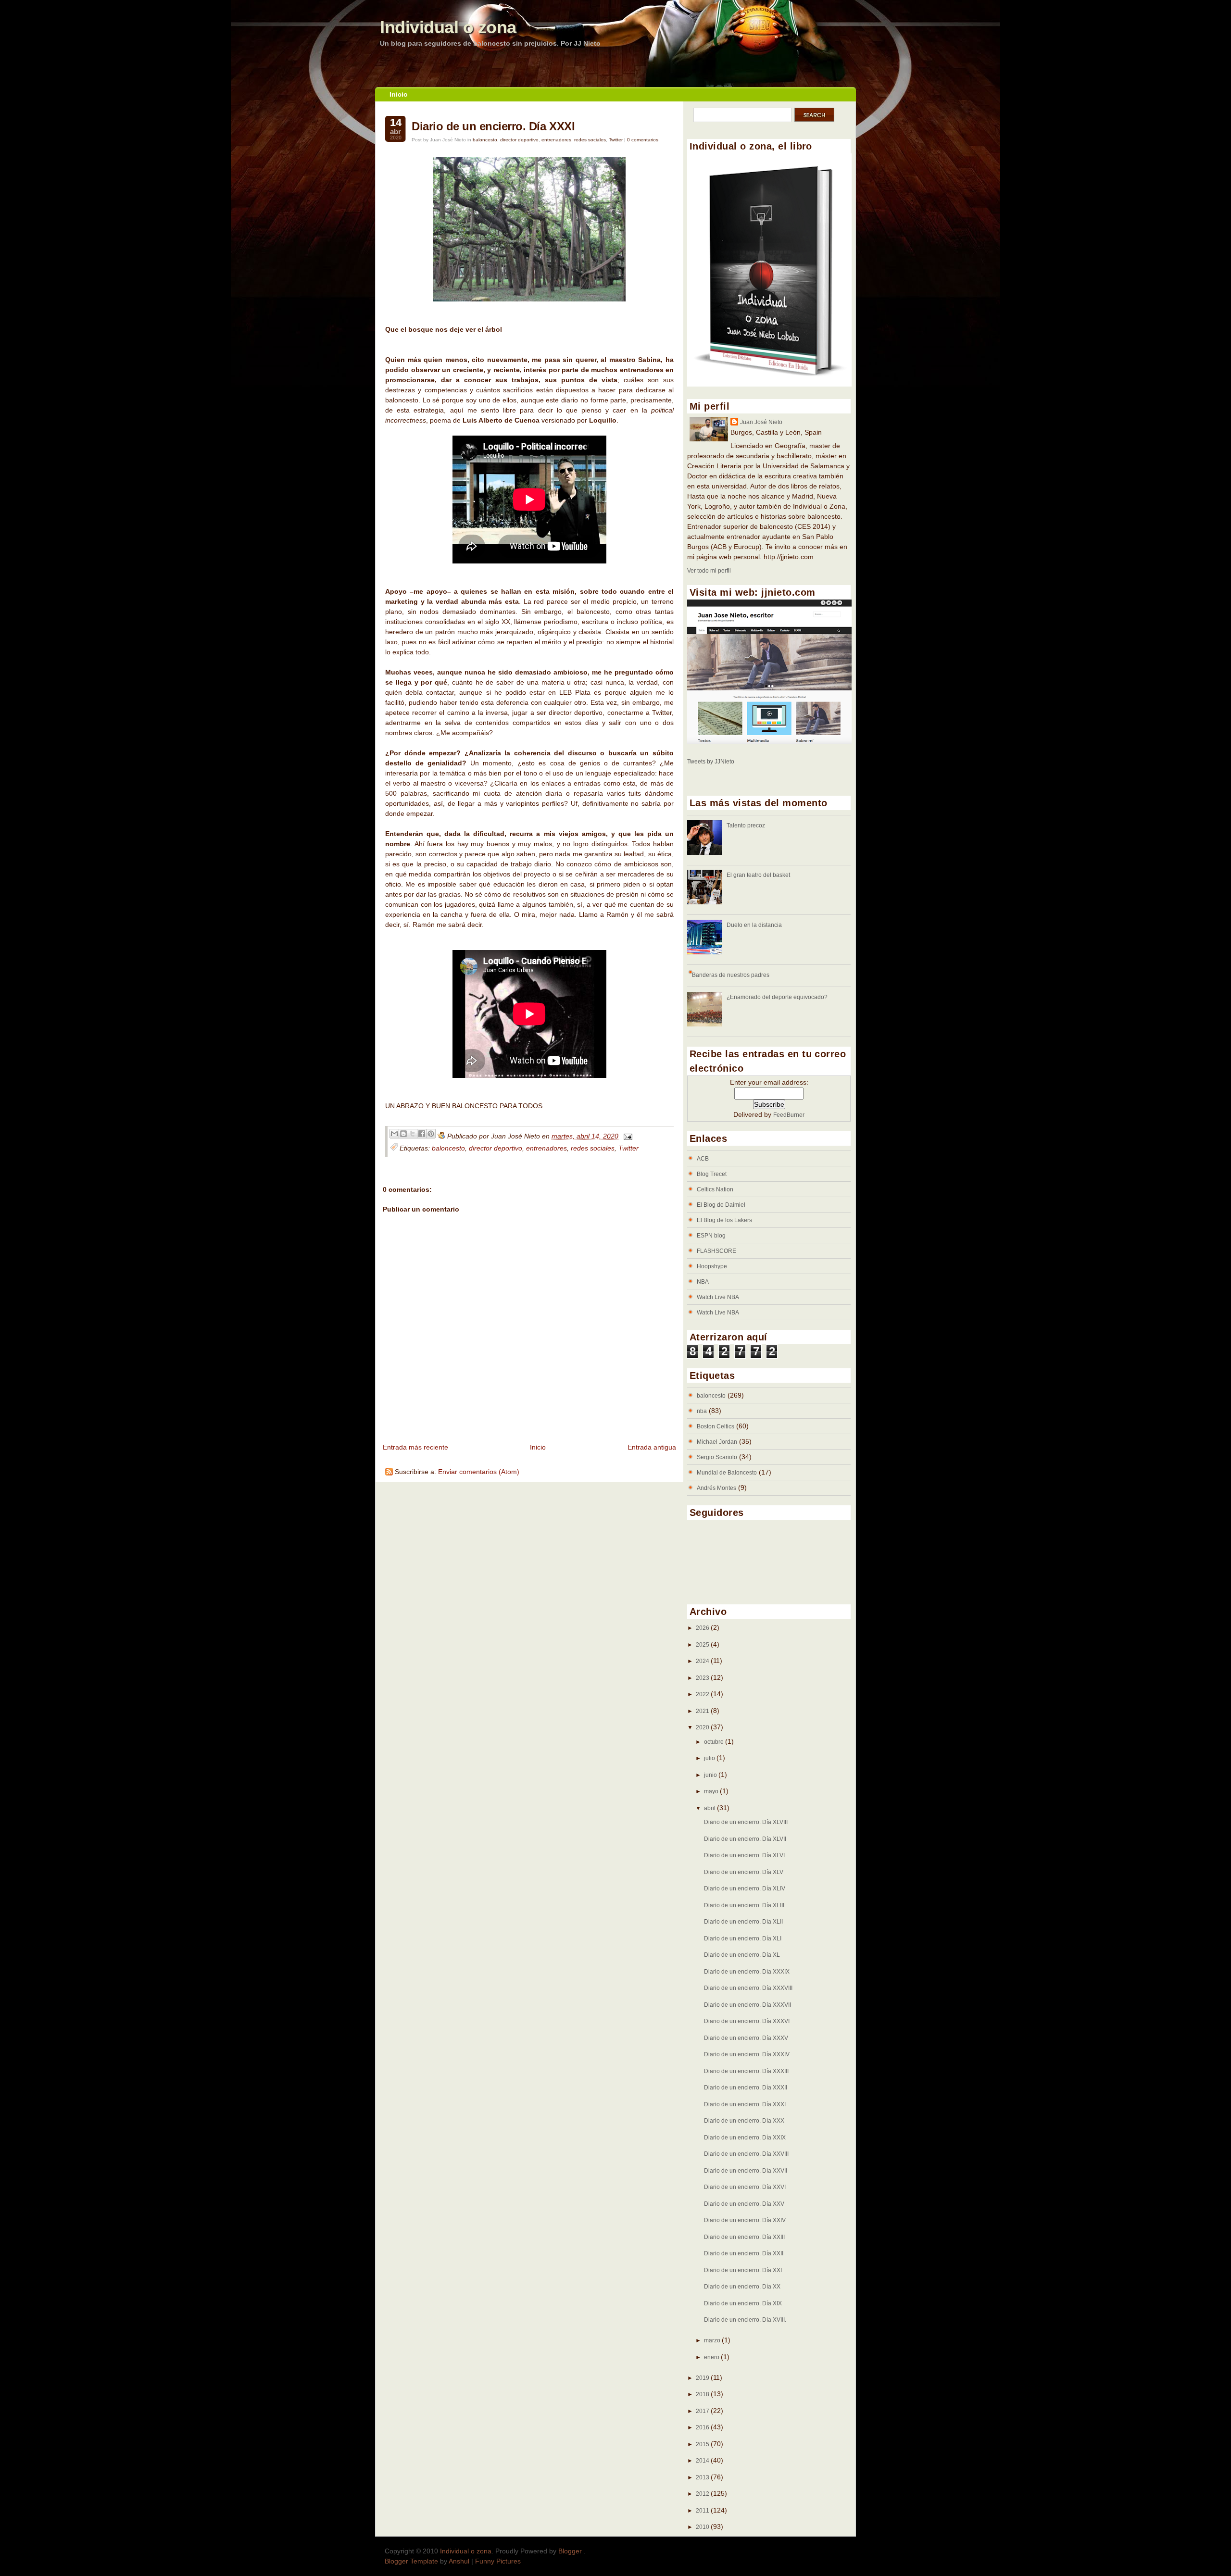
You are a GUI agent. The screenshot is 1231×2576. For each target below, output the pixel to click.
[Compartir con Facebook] (422, 1134)
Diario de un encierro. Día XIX (743, 2303)
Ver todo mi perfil (709, 571)
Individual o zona (448, 27)
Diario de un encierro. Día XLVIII (746, 1822)
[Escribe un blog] (403, 1134)
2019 (703, 2378)
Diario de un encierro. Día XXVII (746, 2171)
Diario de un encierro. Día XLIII (744, 1905)
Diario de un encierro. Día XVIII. (745, 2320)
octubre (715, 1742)
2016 (703, 2427)
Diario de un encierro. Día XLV (744, 1872)
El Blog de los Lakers (724, 1220)
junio (711, 1775)
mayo (712, 1791)
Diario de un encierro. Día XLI (743, 1938)
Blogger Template (411, 2561)
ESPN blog (711, 1236)
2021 (703, 1711)
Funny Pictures (498, 2561)
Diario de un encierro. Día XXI (743, 2270)
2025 (703, 1645)
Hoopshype (712, 1266)
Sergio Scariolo (717, 1457)
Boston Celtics (716, 1426)
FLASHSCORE (716, 1251)
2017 (703, 2411)
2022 (703, 1694)
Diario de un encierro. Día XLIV (745, 1888)
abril (710, 1808)
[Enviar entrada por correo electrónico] (626, 1136)
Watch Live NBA (718, 1297)
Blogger (571, 2551)
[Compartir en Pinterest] (431, 1134)
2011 (703, 2511)
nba (702, 1411)
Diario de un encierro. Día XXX (744, 2121)
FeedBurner (789, 1115)
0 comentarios (643, 140)
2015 (703, 2444)
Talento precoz (746, 825)
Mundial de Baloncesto (727, 1473)
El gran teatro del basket (758, 875)
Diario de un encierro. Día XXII (744, 2253)
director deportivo (519, 140)
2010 (703, 2527)
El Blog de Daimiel (721, 1205)
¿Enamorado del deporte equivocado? (777, 997)
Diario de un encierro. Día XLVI (744, 1855)
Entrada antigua (652, 1447)
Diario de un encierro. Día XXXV (746, 2038)
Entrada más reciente (415, 1447)
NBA (703, 1282)
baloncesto (485, 140)
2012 (703, 2494)
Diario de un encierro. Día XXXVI (747, 2021)
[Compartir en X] (413, 1134)
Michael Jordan (717, 1442)
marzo (713, 2340)
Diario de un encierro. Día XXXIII (746, 2071)
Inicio (399, 94)
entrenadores (556, 140)
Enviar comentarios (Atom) (479, 1472)
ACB (703, 1159)
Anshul (459, 2561)
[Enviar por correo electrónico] (394, 1134)
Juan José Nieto (761, 422)
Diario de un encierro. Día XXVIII (746, 2154)
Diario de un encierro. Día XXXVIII (748, 1988)
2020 (703, 1727)
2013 (703, 2477)
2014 (703, 2461)
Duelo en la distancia (754, 925)
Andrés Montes (716, 1488)
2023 (703, 1678)
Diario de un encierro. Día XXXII (746, 2088)
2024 (703, 1661)
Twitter (616, 140)
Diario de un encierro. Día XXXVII (747, 2005)
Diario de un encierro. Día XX (742, 2287)
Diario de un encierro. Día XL (742, 1955)
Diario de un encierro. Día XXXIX (747, 1972)
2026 (703, 1628)
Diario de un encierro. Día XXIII (744, 2237)
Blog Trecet (712, 1174)
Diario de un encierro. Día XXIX (745, 2138)
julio (710, 1758)
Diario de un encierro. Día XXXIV (747, 2054)
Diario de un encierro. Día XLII (743, 1922)
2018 (703, 2394)
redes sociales (590, 140)
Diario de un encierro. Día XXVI (745, 2187)
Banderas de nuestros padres (731, 975)
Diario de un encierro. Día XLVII (745, 1839)
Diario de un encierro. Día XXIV (745, 2220)
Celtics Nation (715, 1189)
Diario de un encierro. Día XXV (744, 2204)
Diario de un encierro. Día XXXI (493, 126)
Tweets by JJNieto (711, 762)
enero (712, 2357)
